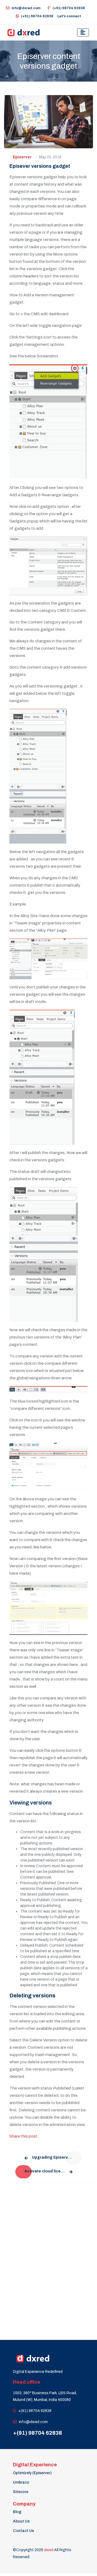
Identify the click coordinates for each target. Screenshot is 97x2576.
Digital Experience (35, 2465)
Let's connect (69, 16)
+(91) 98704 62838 (35, 2411)
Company (24, 2504)
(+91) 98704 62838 (69, 8)
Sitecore (21, 2492)
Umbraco (21, 2482)
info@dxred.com (26, 8)
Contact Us (23, 2531)
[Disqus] (48, 2257)
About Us (21, 2521)
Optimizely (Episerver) (32, 2473)
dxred (49, 2550)
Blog (17, 2512)
